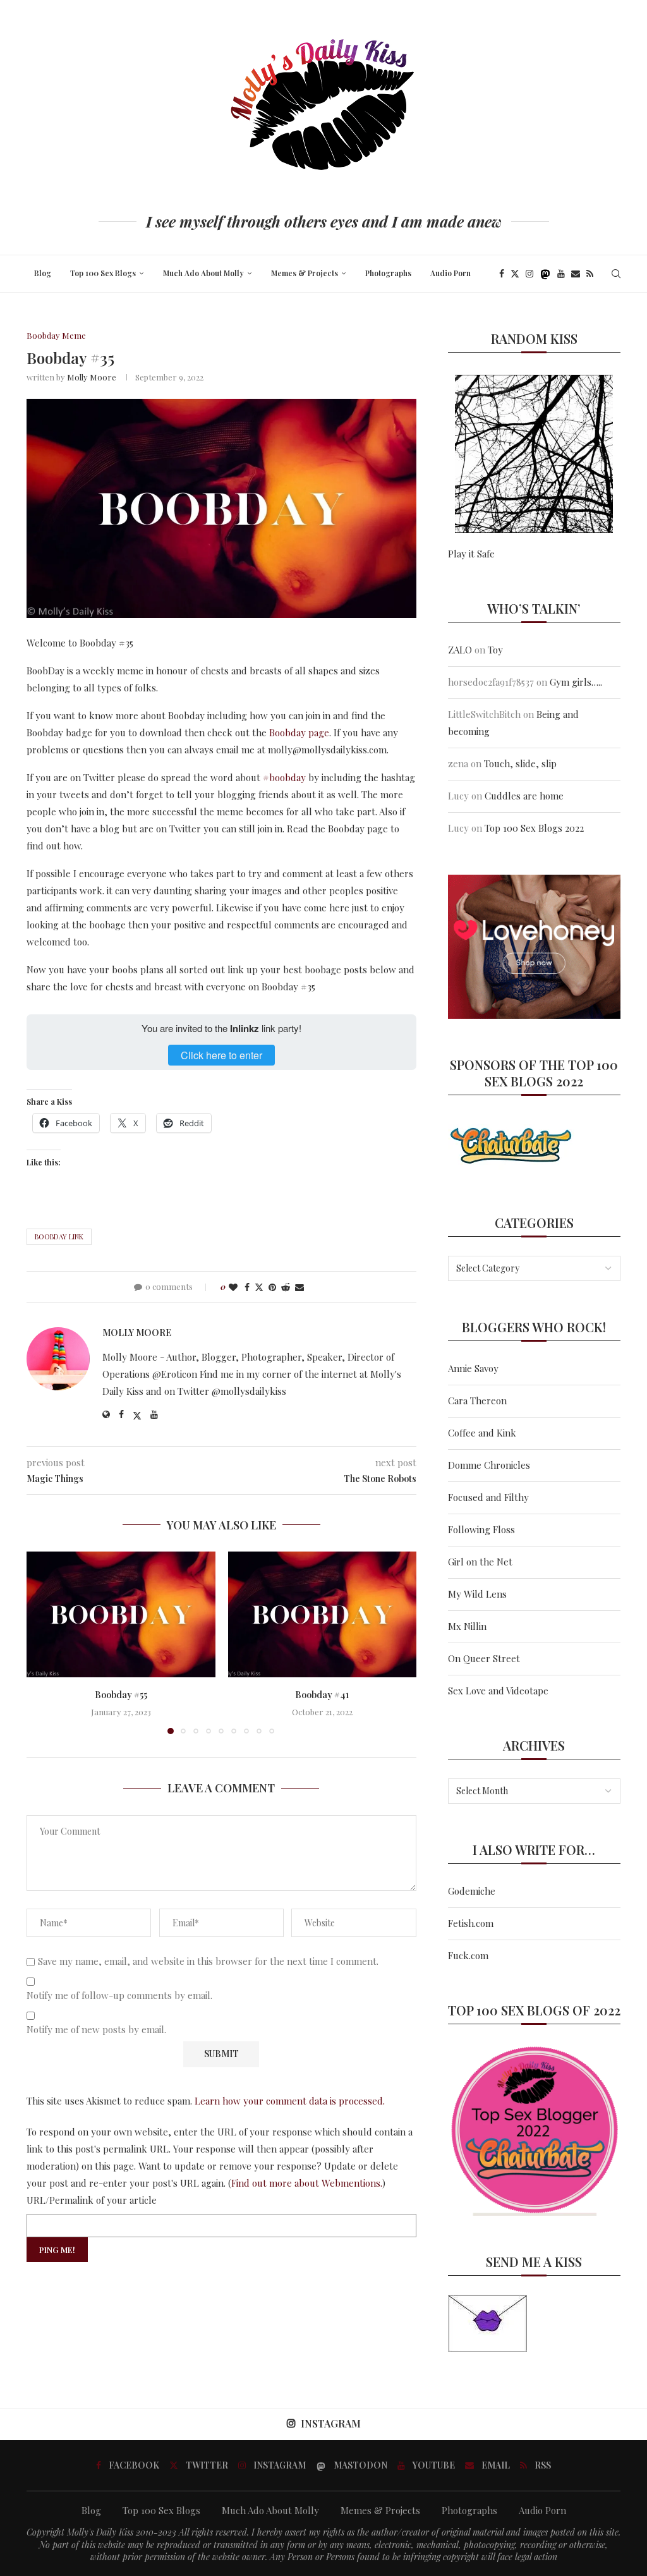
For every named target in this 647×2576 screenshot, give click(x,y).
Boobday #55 (121, 1695)
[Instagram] (529, 274)
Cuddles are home (524, 796)
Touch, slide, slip (520, 763)
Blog (43, 273)
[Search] (616, 274)
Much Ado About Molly (203, 273)
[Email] (576, 274)
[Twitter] (515, 274)
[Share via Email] (299, 1287)
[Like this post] (233, 1287)
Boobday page (299, 732)
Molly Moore (92, 377)
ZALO (460, 650)
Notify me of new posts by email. (96, 2030)
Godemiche (472, 1891)
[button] (44, 1643)
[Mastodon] (545, 274)
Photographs (388, 273)
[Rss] (590, 274)
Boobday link (59, 1236)
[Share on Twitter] (259, 1287)
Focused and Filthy (488, 1497)
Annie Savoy (473, 1368)
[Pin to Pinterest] (272, 1287)
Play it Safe (471, 554)
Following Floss (481, 1529)
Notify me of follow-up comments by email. (119, 1996)
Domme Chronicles (489, 1465)
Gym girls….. (576, 682)
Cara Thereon (477, 1400)
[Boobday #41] (323, 1614)
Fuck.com (468, 1955)
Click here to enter (221, 1055)
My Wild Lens (477, 1594)
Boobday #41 (322, 1695)
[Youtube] (561, 274)
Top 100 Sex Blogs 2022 (534, 828)
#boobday (284, 777)
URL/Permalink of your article (92, 2200)
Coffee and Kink (482, 1433)
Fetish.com (471, 1923)
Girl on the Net (480, 1562)
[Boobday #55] (121, 1614)
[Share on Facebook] (247, 1287)
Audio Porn (450, 273)
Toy (495, 650)
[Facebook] (502, 274)
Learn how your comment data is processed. (290, 2101)
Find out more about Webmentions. (307, 2183)
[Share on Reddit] (286, 1287)
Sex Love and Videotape (498, 1691)
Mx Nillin (467, 1626)
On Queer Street (484, 1658)
